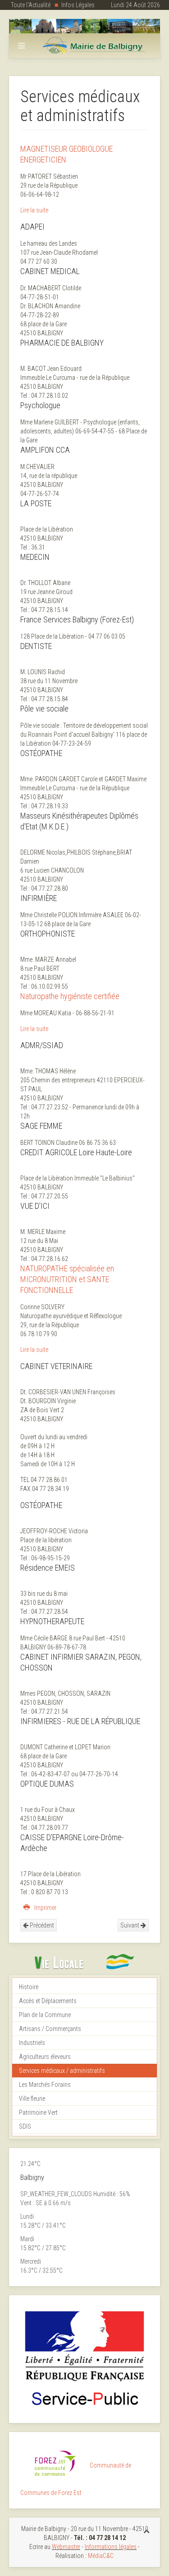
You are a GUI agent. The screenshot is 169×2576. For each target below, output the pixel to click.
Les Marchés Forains (45, 2085)
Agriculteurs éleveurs (45, 2057)
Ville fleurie (32, 2099)
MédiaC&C (101, 2556)
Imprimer (45, 1908)
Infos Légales (78, 5)
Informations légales (111, 2547)
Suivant (130, 1925)
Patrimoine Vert (38, 2112)
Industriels (32, 2043)
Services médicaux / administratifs (62, 2071)
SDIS (25, 2126)
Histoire (29, 1987)
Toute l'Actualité (31, 5)
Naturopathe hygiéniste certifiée (70, 996)
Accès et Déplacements (48, 2001)
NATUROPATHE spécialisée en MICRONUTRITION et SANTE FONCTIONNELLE (67, 1279)
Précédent (41, 1925)
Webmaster (66, 2547)
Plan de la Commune (45, 2015)
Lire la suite (34, 210)
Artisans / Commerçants (50, 2029)
